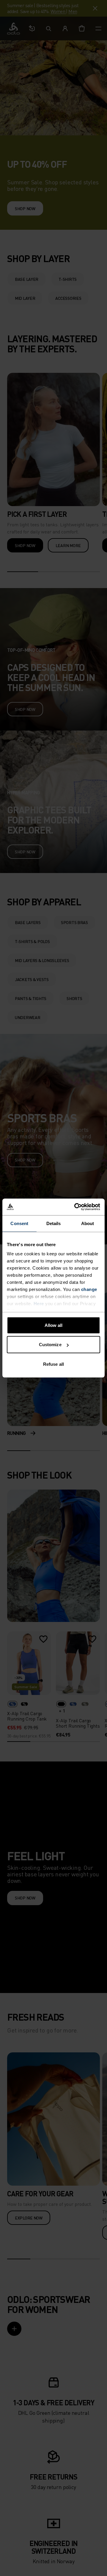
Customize (50, 1345)
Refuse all (53, 1364)
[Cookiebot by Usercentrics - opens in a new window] (75, 1207)
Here (39, 1304)
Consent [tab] (19, 1223)
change (89, 1289)
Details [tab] (54, 1223)
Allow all (54, 1325)
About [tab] (88, 1223)
